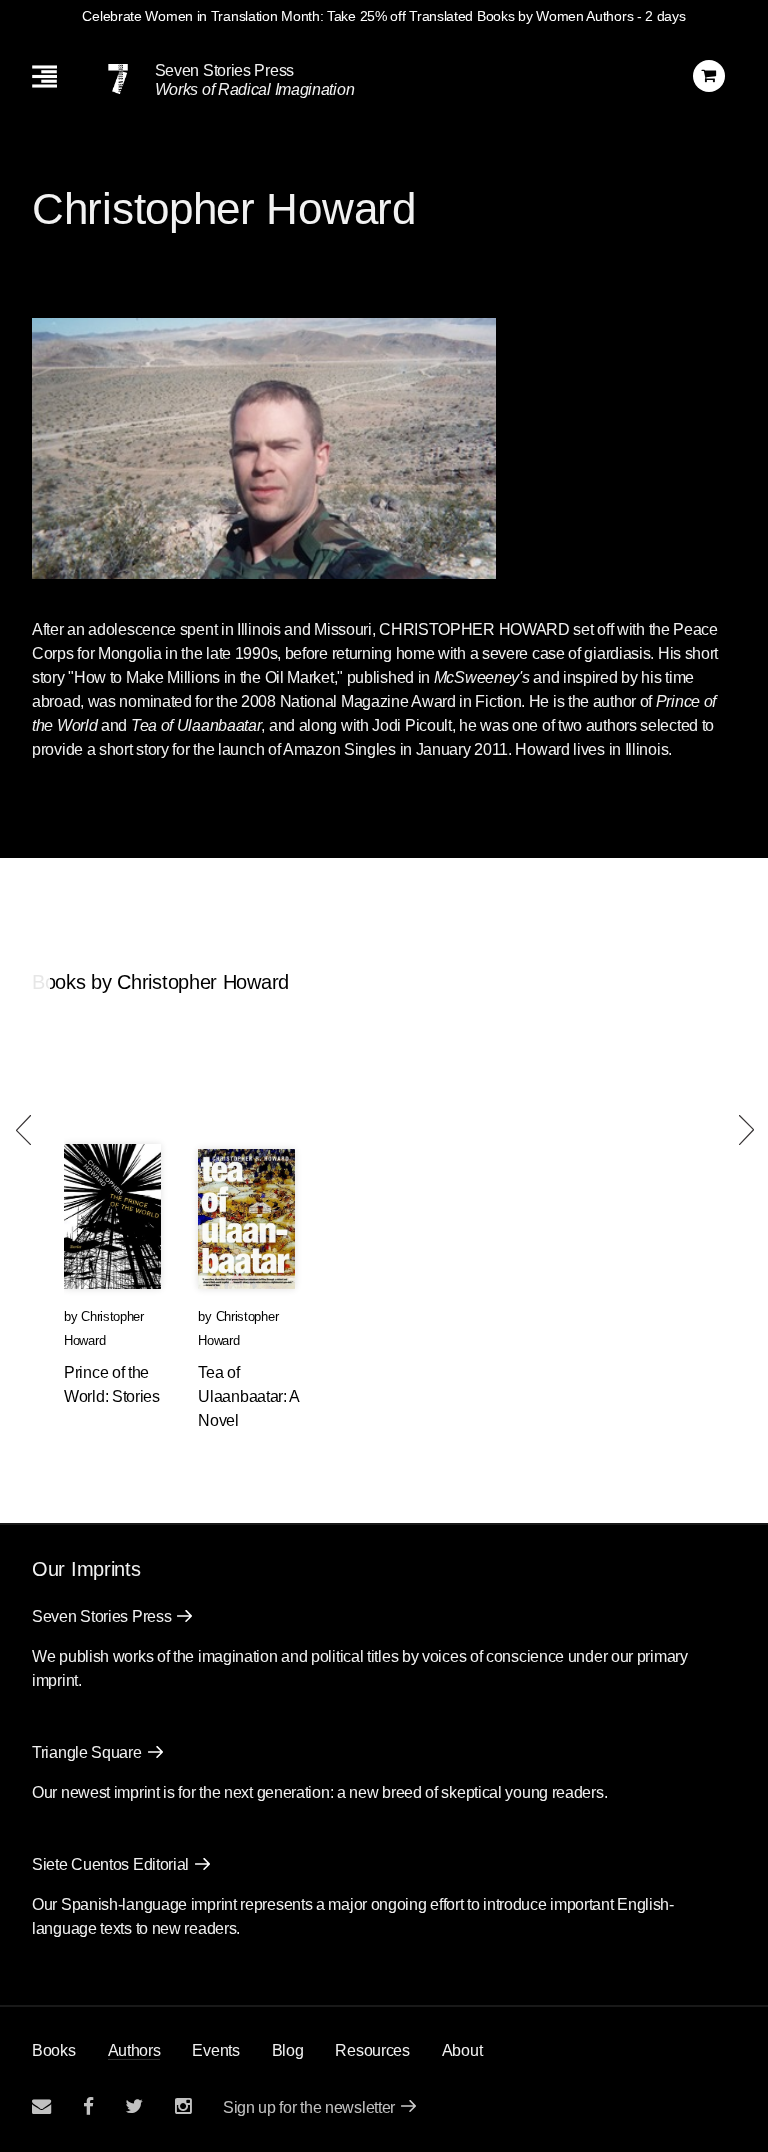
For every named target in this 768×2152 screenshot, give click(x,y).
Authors (134, 2050)
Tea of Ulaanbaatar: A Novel (248, 1396)
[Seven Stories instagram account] (183, 2106)
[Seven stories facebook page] (88, 2106)
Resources (372, 2050)
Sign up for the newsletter (309, 2107)
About (462, 2050)
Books (54, 2050)
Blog (288, 2050)
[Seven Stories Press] (118, 79)
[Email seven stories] (41, 2106)
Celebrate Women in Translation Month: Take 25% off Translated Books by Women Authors (357, 16)
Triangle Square (87, 1752)
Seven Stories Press (224, 70)
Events (215, 2050)
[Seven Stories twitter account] (134, 2106)
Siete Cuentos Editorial (110, 1864)
